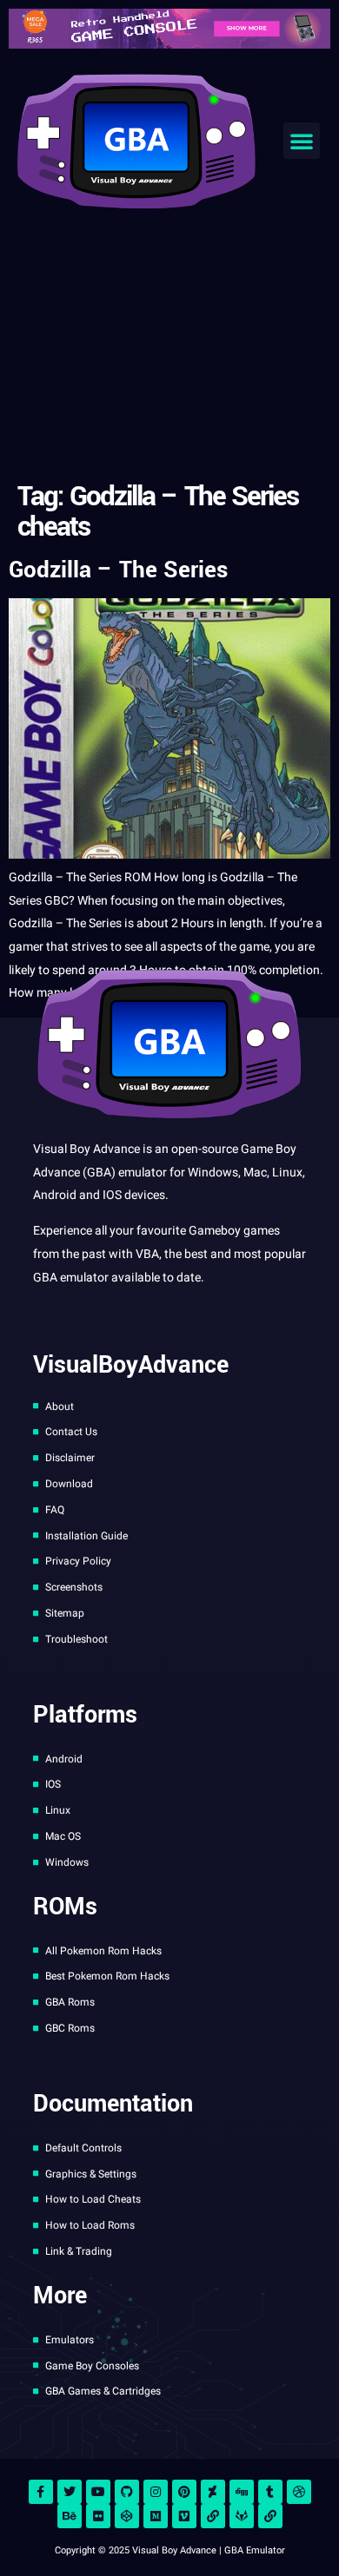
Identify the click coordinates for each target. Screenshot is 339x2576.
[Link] (213, 2516)
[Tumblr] (270, 2492)
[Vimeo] (184, 2516)
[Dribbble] (299, 2492)
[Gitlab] (242, 2516)
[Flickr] (98, 2516)
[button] (302, 141)
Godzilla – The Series (118, 570)
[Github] (127, 2492)
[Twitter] (70, 2492)
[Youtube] (98, 2492)
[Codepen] (127, 2516)
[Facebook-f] (41, 2492)
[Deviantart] (213, 2492)
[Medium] (156, 2516)
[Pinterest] (184, 2492)
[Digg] (242, 2492)
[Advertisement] (169, 349)
